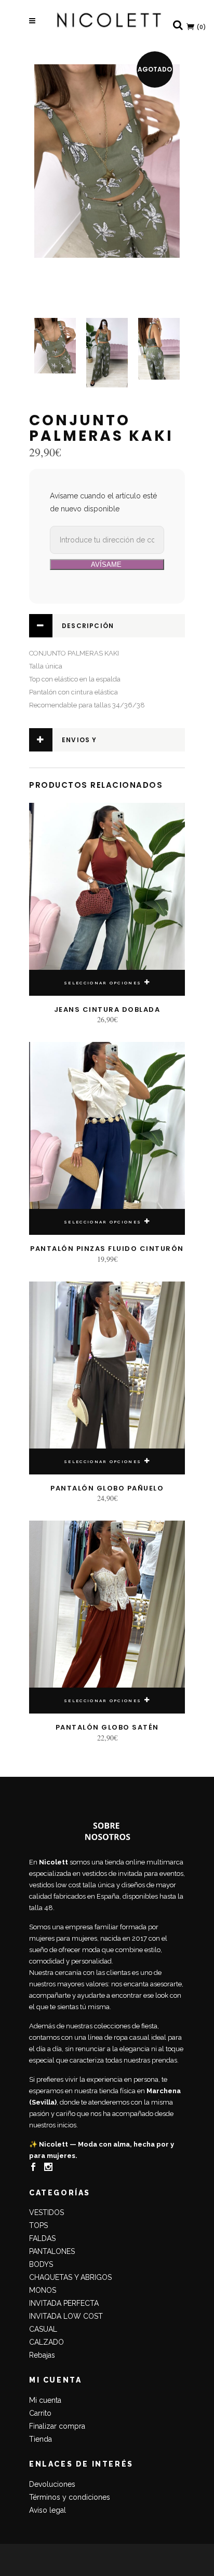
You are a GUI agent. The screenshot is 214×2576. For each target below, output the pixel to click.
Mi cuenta (45, 2400)
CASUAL (43, 2329)
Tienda (41, 2439)
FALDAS (42, 2238)
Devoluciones (52, 2484)
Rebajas (42, 2355)
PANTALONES (52, 2251)
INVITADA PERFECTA (64, 2303)
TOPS (38, 2225)
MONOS (43, 2290)
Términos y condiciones (70, 2497)
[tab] (107, 626)
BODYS (41, 2264)
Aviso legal (48, 2510)
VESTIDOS (46, 2212)
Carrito (40, 2413)
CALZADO (46, 2342)
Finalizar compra (57, 2426)
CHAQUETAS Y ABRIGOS (70, 2277)
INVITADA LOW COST (66, 2316)
